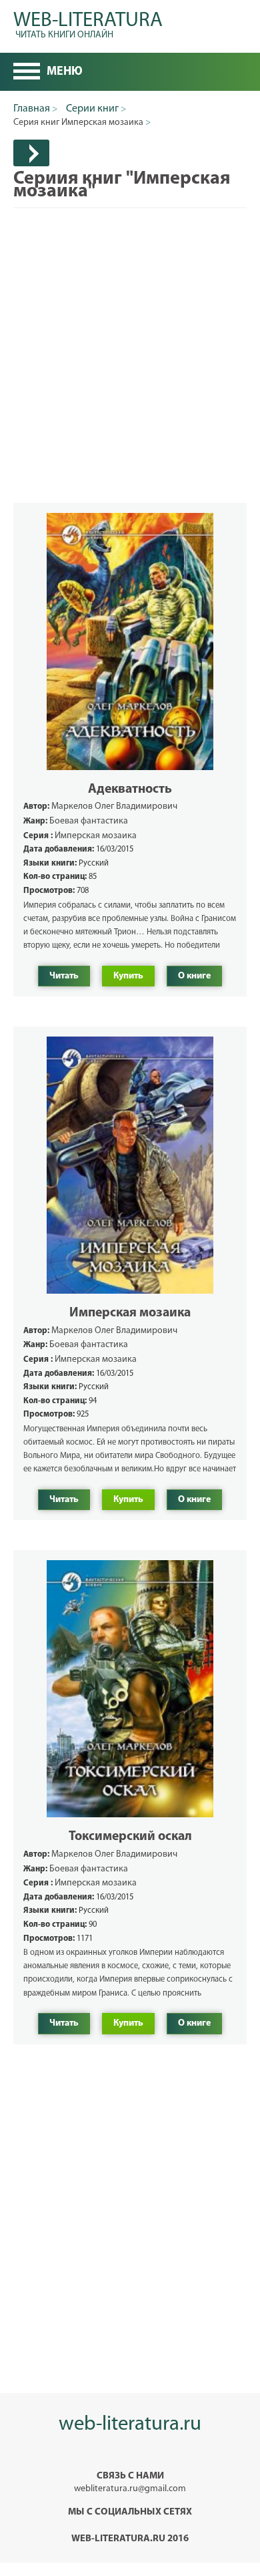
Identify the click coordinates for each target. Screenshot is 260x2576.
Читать (64, 976)
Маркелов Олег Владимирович (114, 806)
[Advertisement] (130, 339)
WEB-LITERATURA (88, 23)
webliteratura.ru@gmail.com (130, 2489)
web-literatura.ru (130, 2425)
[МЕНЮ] (27, 73)
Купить (128, 976)
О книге (194, 976)
